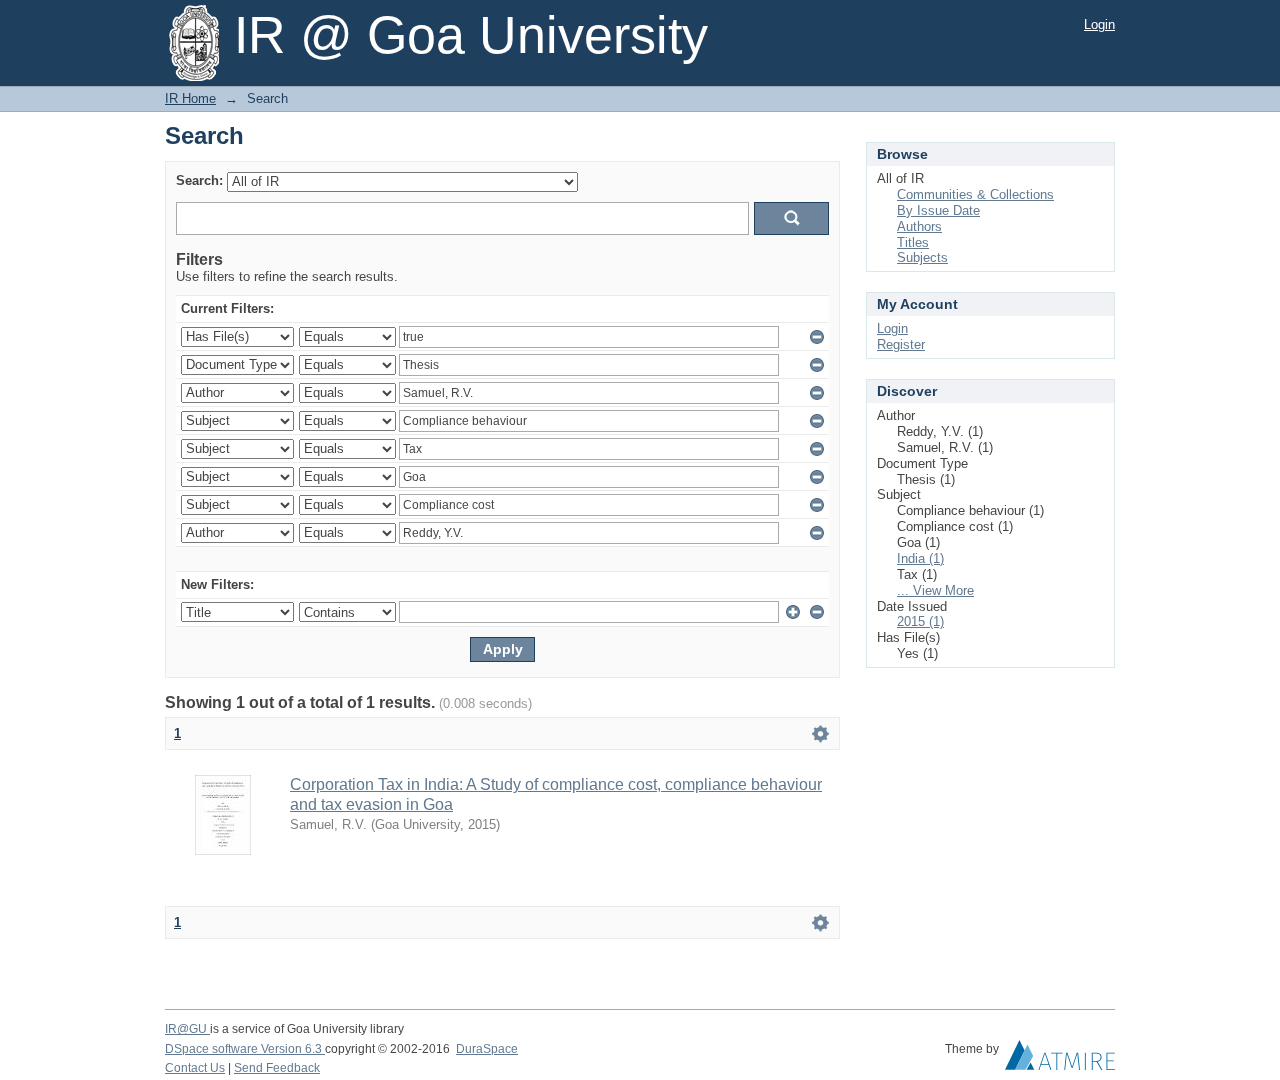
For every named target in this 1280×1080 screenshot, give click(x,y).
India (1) (920, 558)
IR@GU (187, 1029)
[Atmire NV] (1060, 1060)
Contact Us (195, 1068)
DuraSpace (487, 1049)
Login (1099, 24)
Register (901, 344)
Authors (919, 226)
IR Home (190, 98)
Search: (199, 180)
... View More (935, 590)
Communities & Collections (975, 194)
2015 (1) (920, 621)
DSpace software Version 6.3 (245, 1049)
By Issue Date (938, 210)
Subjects (922, 257)
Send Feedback (277, 1068)
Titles (913, 242)
